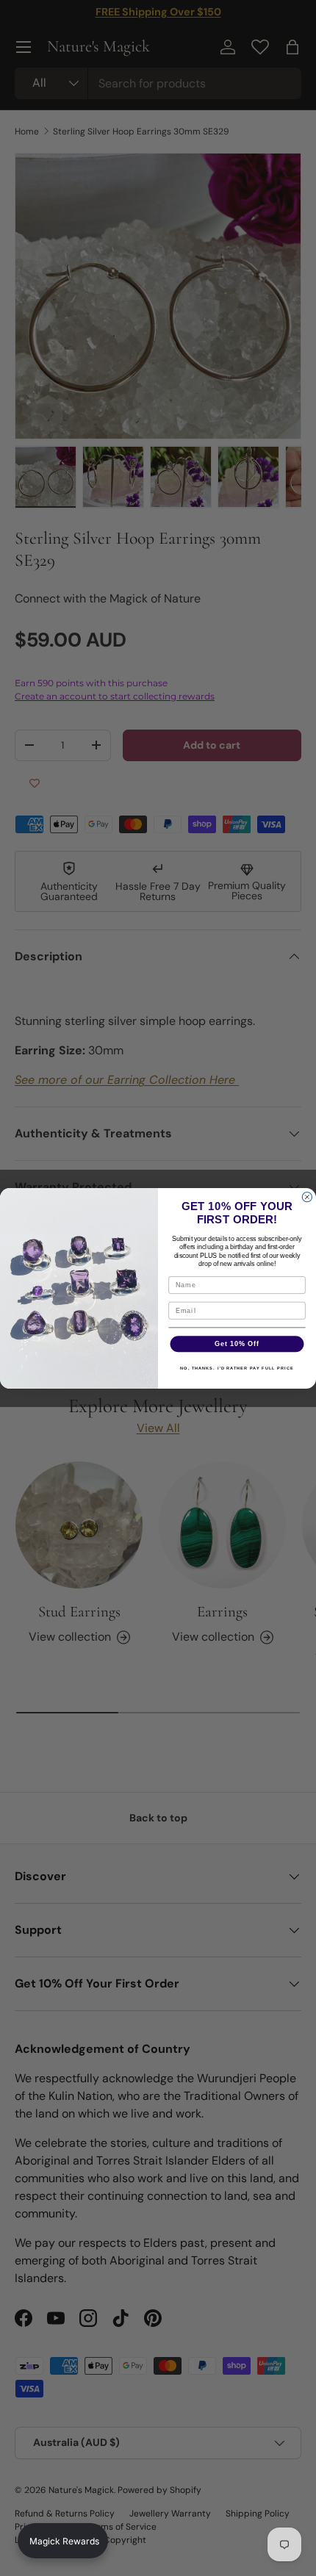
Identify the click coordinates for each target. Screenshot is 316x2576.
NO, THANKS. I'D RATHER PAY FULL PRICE (237, 1368)
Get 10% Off (237, 1343)
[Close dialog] (307, 1197)
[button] (63, 2541)
